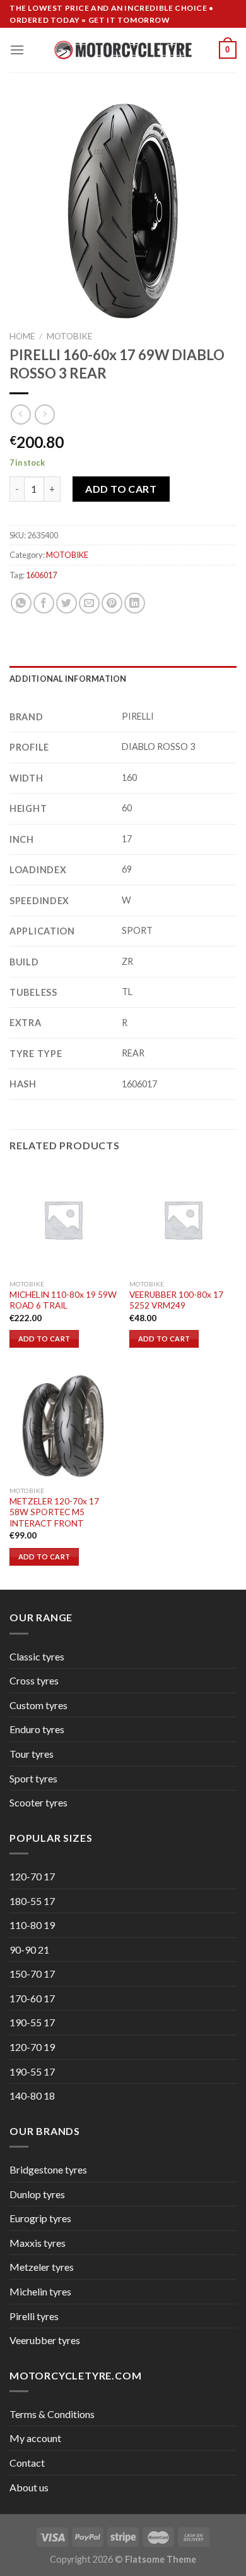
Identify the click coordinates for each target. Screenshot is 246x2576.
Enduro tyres (37, 1729)
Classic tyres (37, 1656)
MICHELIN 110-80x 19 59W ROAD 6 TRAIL (63, 1300)
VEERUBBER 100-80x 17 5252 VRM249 (176, 1300)
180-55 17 (32, 1901)
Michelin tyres (40, 2291)
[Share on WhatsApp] (21, 603)
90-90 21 (29, 1950)
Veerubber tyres (45, 2340)
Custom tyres (38, 1705)
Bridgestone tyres (48, 2169)
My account (35, 2438)
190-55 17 (32, 2022)
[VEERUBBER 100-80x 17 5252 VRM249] (183, 1219)
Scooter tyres (38, 1802)
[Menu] (17, 50)
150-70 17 (32, 1974)
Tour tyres (32, 1754)
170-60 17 (32, 1998)
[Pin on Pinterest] (112, 603)
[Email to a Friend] (89, 603)
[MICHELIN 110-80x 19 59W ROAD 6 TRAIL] (63, 1219)
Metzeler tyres (42, 2267)
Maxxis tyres (38, 2243)
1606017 (41, 575)
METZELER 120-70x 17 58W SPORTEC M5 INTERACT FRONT (54, 1512)
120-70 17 (32, 1876)
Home (22, 336)
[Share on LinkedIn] (135, 603)
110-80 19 (32, 1925)
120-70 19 (32, 2047)
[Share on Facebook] (44, 603)
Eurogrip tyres (40, 2218)
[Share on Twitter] (67, 603)
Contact (27, 2463)
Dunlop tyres (37, 2194)
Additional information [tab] (68, 679)
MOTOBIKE (69, 336)
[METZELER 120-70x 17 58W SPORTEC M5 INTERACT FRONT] (63, 1426)
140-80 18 (32, 2095)
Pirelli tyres (34, 2316)
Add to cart (121, 489)
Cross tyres (34, 1680)
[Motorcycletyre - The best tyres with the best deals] (123, 50)
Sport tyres (33, 1778)
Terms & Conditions (52, 2414)
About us (29, 2487)
